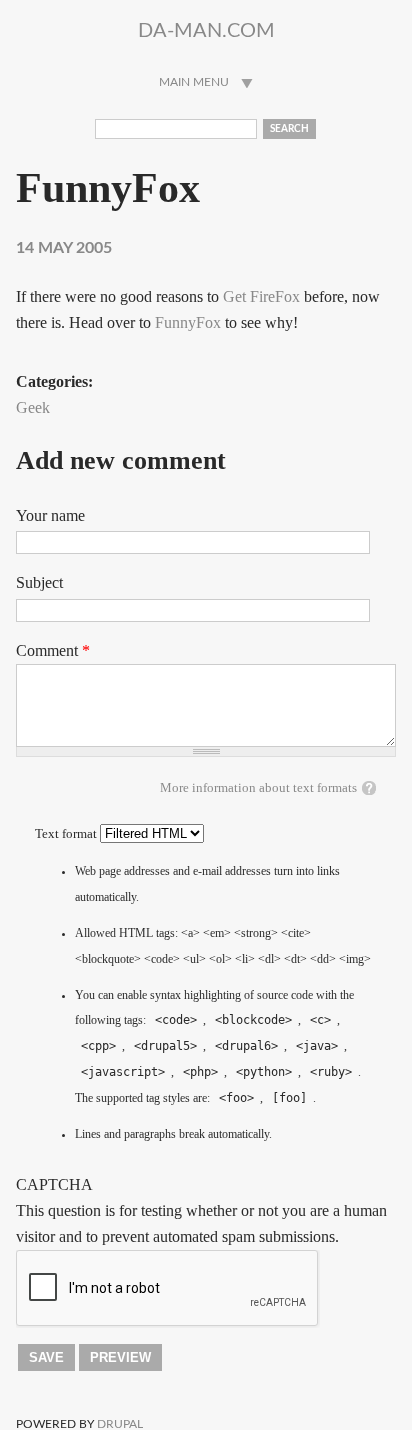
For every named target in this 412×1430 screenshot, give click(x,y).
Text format (67, 834)
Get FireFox (261, 296)
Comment (53, 650)
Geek (33, 407)
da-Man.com (206, 31)
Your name (50, 515)
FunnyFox (188, 322)
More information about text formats (258, 788)
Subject (39, 582)
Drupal (120, 1424)
